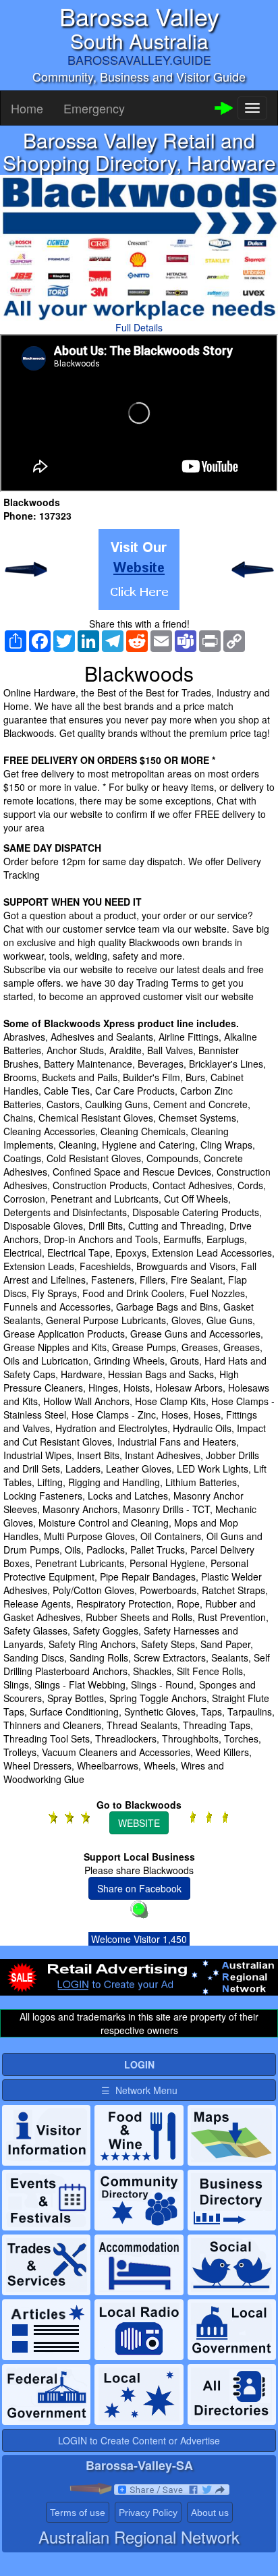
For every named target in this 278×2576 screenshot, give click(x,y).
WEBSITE (139, 1823)
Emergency (94, 108)
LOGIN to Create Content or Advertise (139, 2440)
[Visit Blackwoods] (139, 570)
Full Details (139, 327)
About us (210, 2513)
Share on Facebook (139, 1888)
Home (27, 108)
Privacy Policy (148, 2513)
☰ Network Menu (139, 2090)
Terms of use (78, 2513)
